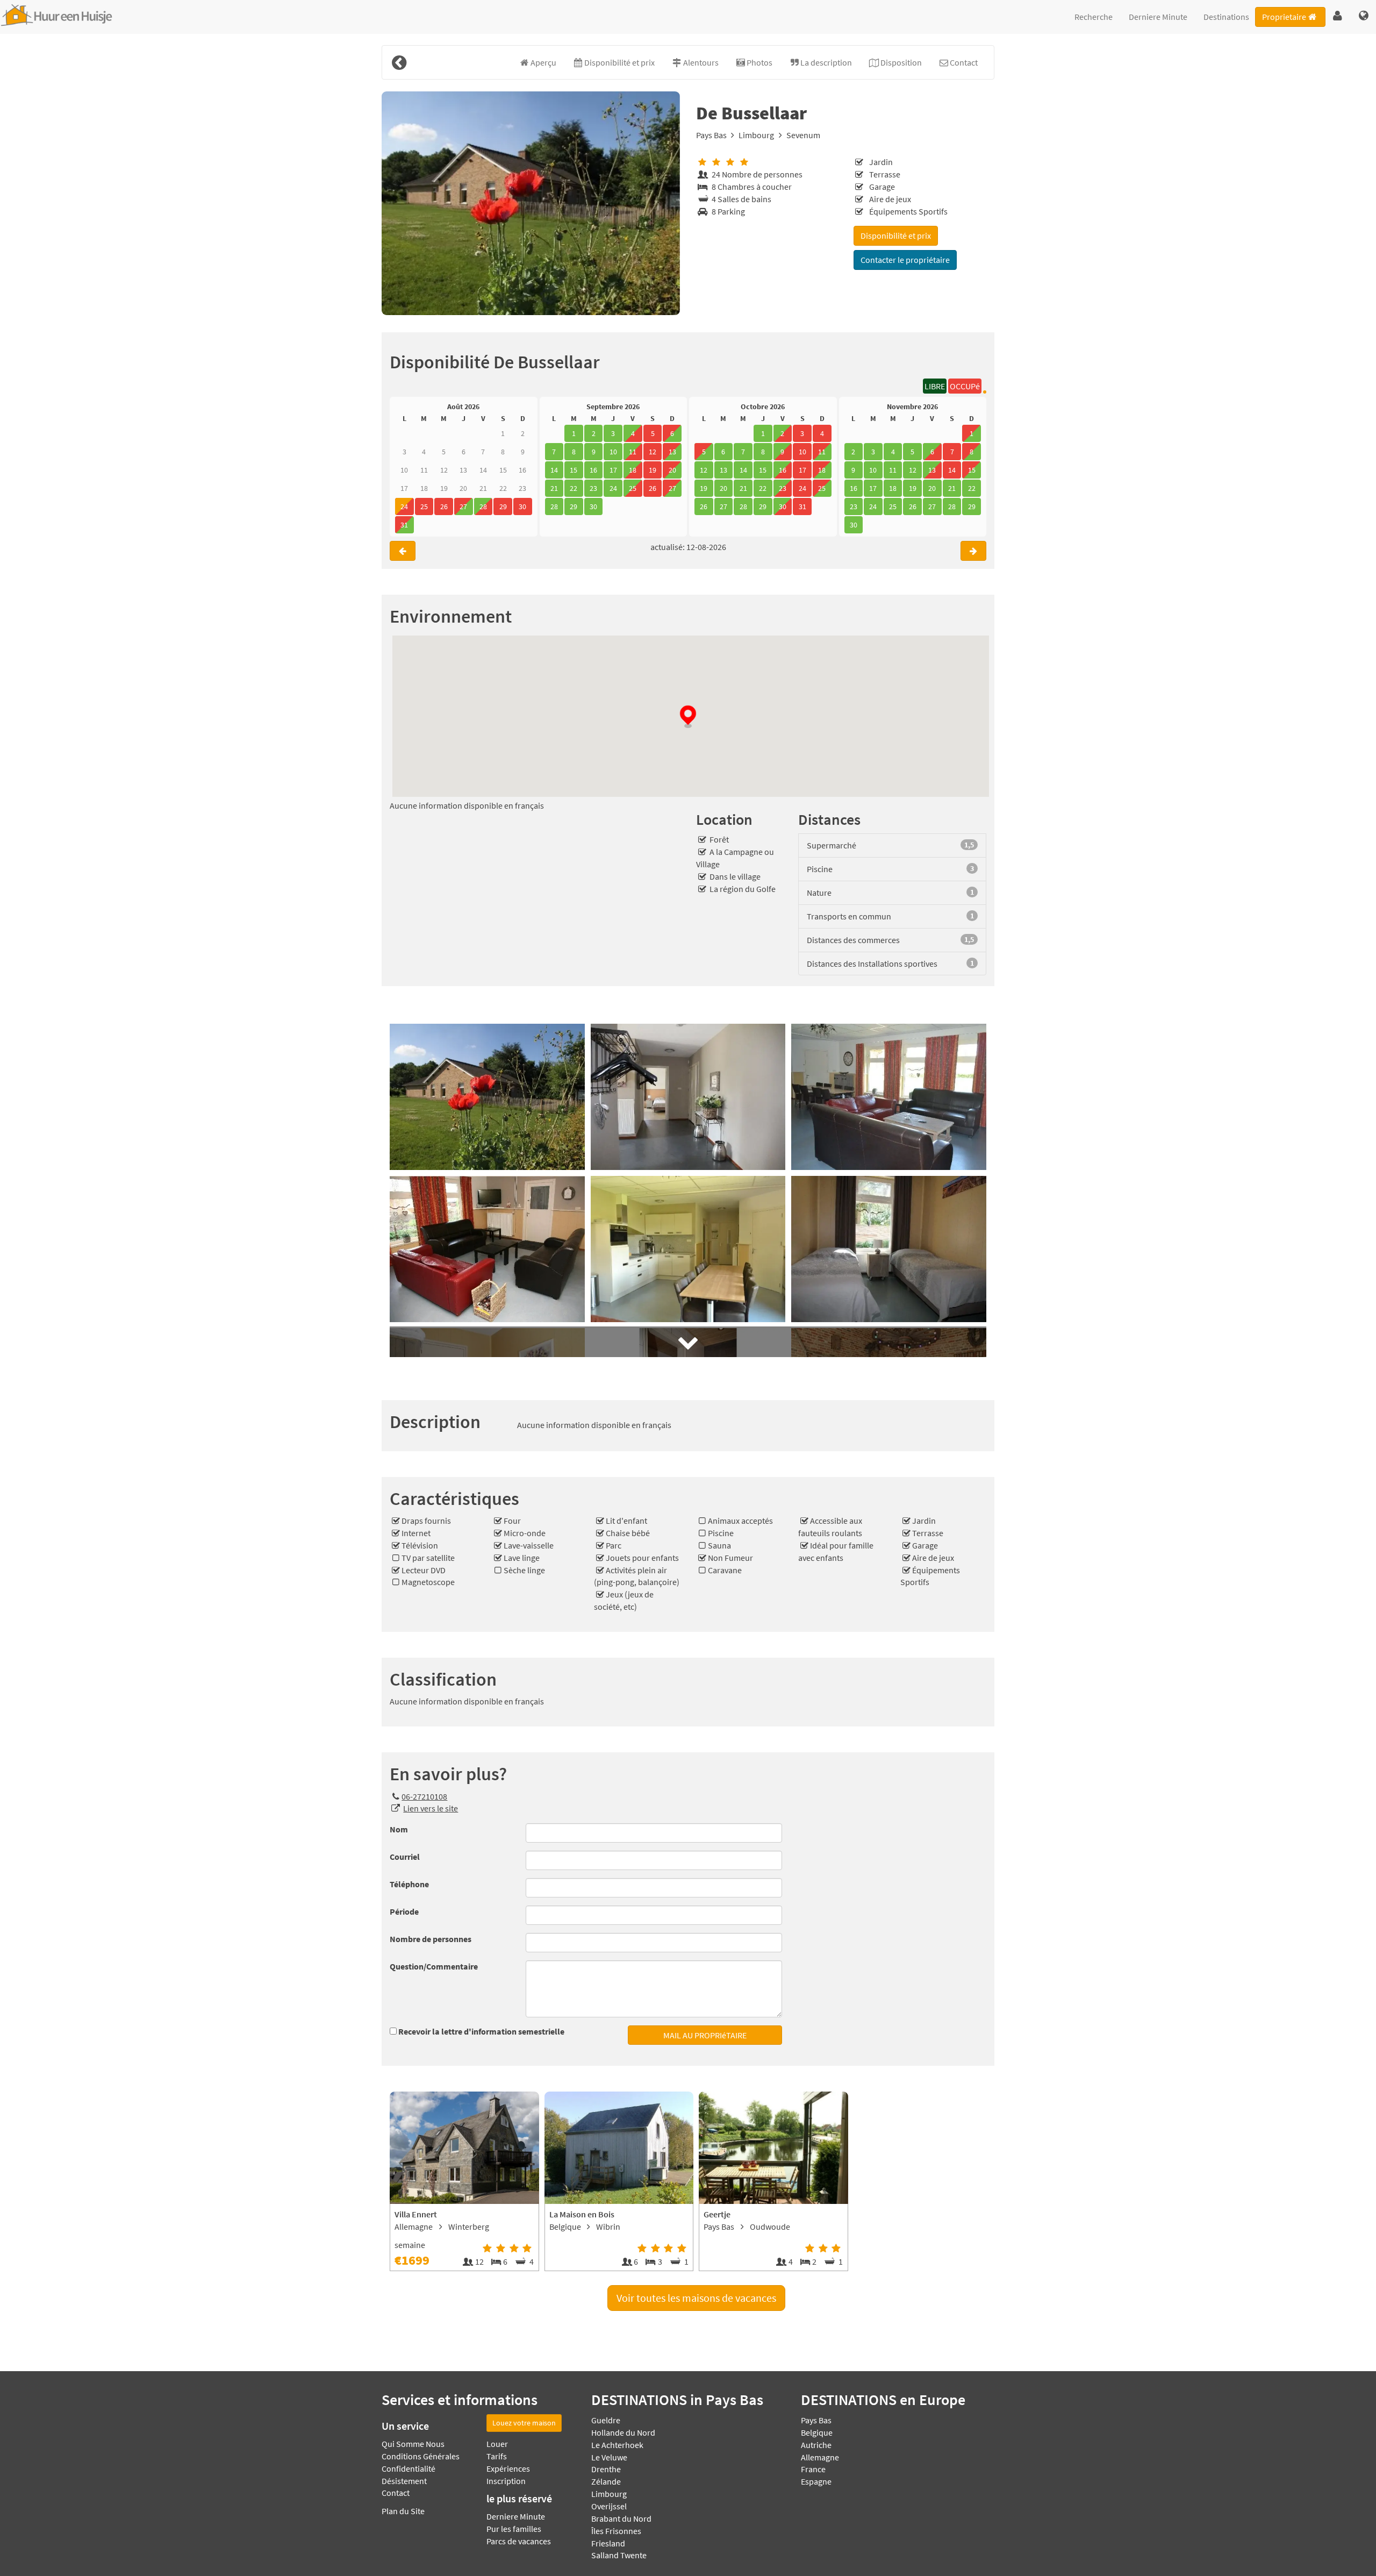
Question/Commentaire (434, 1966)
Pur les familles (514, 2529)
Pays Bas (711, 135)
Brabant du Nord (621, 2518)
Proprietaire (1284, 17)
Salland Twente (619, 2555)
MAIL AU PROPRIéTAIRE (705, 2035)
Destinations (1226, 17)
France (813, 2469)
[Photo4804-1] (531, 203)
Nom (399, 1829)
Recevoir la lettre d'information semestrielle (481, 2031)
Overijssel (609, 2506)
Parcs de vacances (519, 2541)
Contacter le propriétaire (905, 260)
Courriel (405, 1857)
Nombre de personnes (431, 1939)
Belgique (817, 2432)
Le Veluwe (609, 2457)
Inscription (506, 2481)
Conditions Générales (421, 2456)
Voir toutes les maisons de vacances (696, 2298)
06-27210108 (424, 1796)
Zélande (606, 2481)
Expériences (508, 2468)
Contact (396, 2493)
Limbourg (756, 135)
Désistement (404, 2481)
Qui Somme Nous (413, 2444)
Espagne (816, 2481)
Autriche (816, 2445)
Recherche (1094, 17)
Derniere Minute (1158, 17)
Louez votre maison (524, 2423)
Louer (497, 2444)
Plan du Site (403, 2511)
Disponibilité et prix (896, 236)
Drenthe (606, 2469)
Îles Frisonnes (616, 2531)
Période (404, 1911)
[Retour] (399, 62)
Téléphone (409, 1884)
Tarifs (497, 2456)
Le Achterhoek (617, 2445)
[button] (1338, 16)
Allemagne (820, 2457)
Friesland (608, 2543)
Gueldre (606, 2420)
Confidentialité (408, 2468)
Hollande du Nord (623, 2432)
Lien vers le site (431, 1808)
